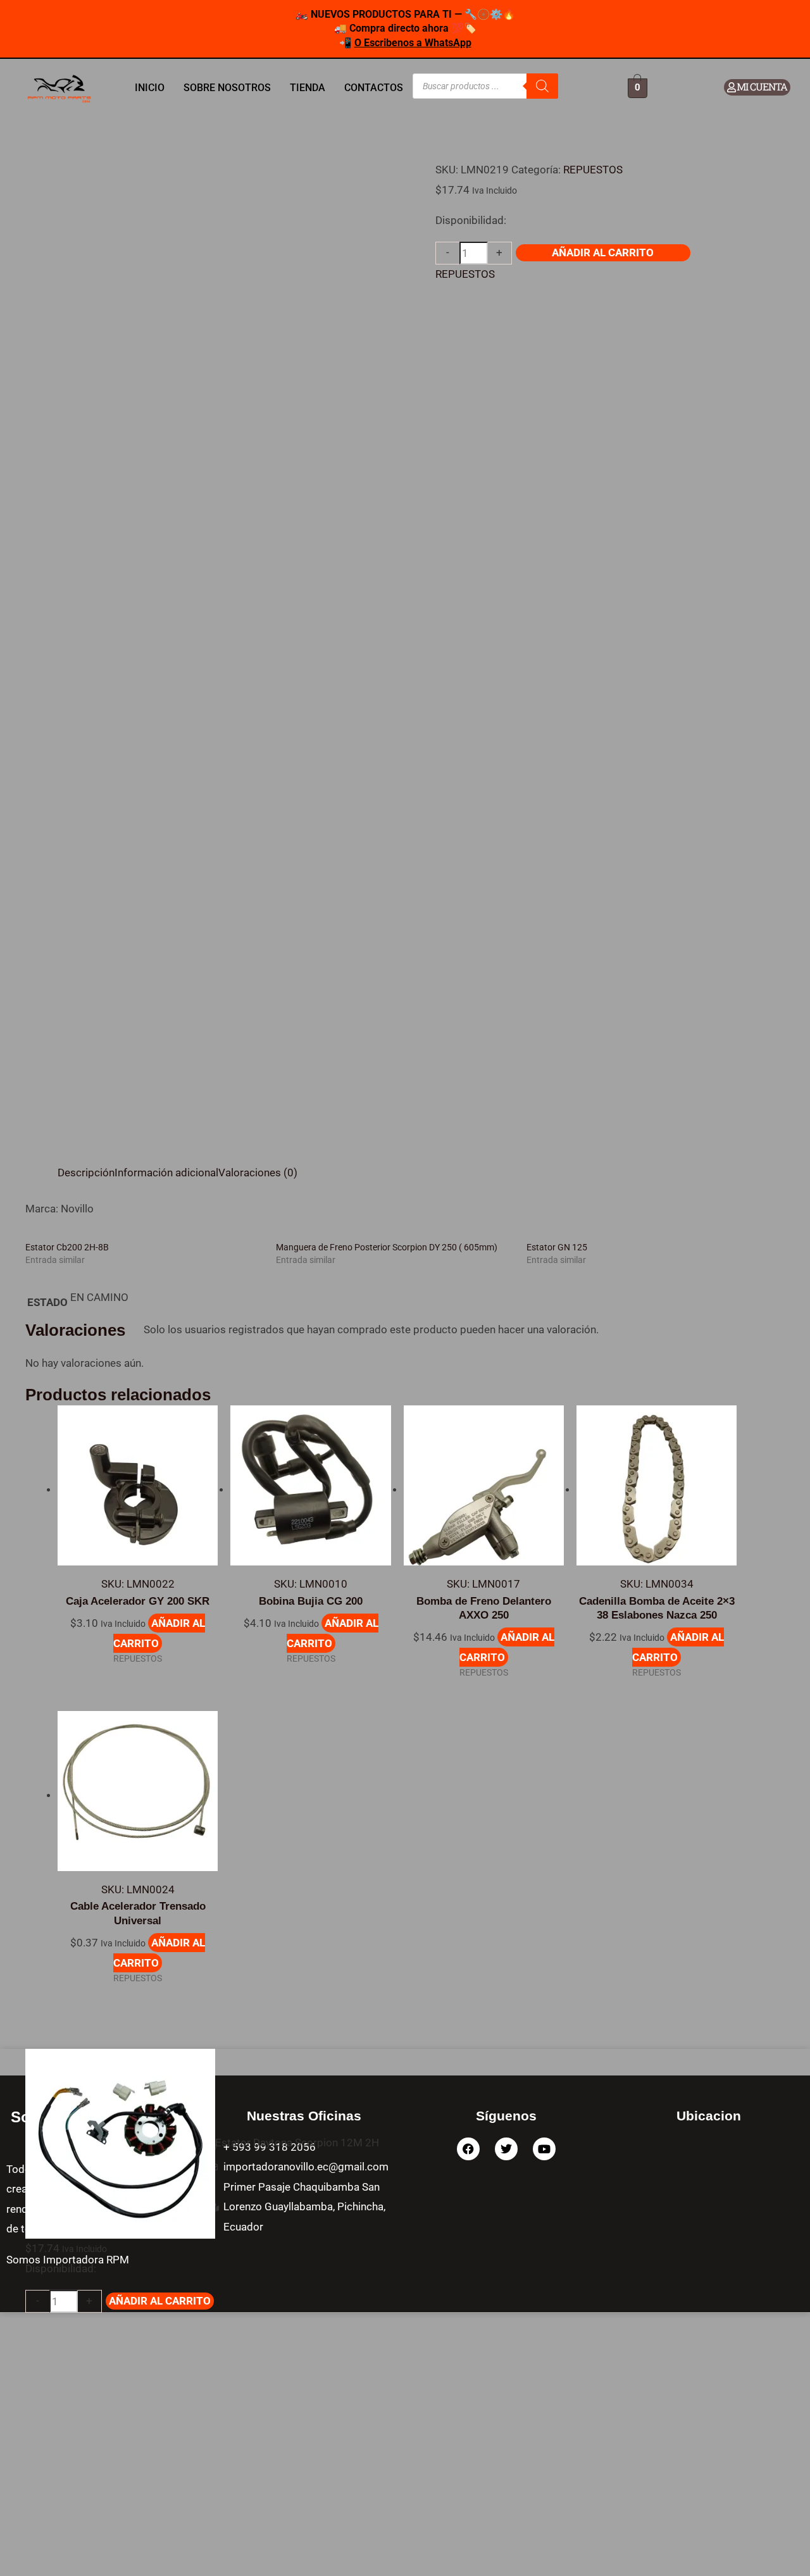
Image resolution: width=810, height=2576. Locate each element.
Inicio (150, 88)
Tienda (308, 88)
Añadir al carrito (603, 252)
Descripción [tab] (86, 1173)
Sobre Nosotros (227, 88)
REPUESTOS (593, 170)
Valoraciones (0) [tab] (258, 1173)
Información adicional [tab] (166, 1173)
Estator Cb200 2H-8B (67, 1247)
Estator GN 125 (557, 1247)
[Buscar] (542, 86)
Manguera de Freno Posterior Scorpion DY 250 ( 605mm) (387, 1247)
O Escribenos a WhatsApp (413, 43)
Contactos (374, 88)
